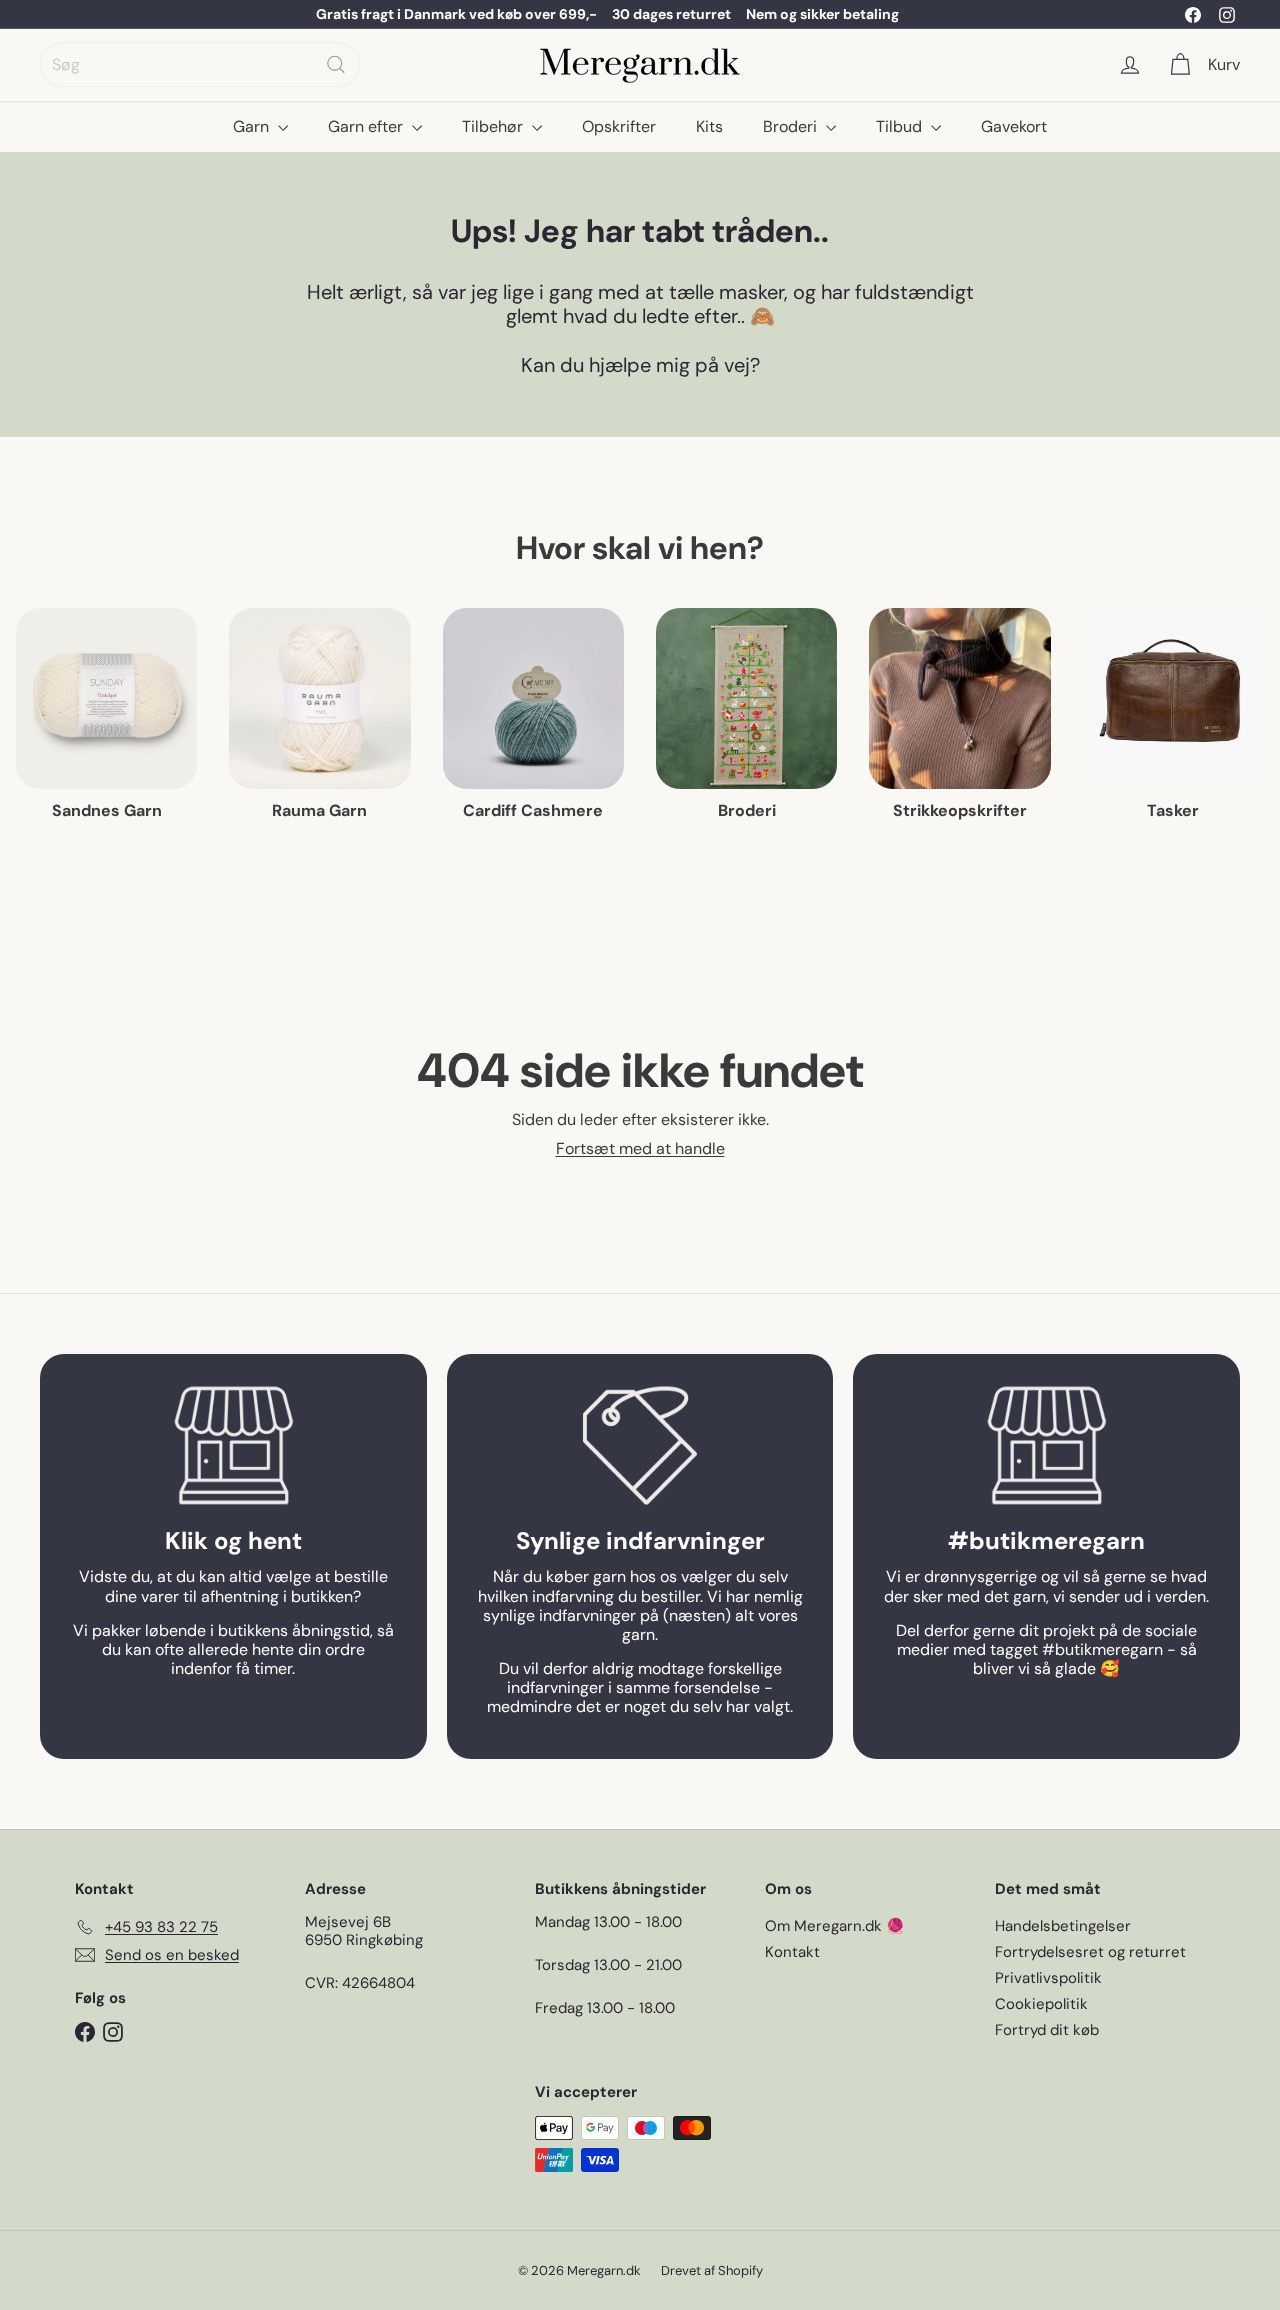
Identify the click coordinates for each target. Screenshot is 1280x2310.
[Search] (336, 64)
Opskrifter (619, 126)
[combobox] (200, 64)
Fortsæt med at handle (640, 1148)
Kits (709, 126)
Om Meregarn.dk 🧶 (835, 1926)
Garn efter (367, 126)
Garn (253, 126)
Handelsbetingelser (1063, 1926)
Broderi (792, 126)
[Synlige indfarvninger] (640, 1445)
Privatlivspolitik (1048, 1978)
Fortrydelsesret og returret (1090, 1952)
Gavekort (1014, 126)
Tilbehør (494, 126)
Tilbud (901, 126)
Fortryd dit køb (1047, 2030)
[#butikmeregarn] (1046, 1445)
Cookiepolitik (1041, 2004)
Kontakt (792, 1952)
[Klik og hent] (233, 1445)
